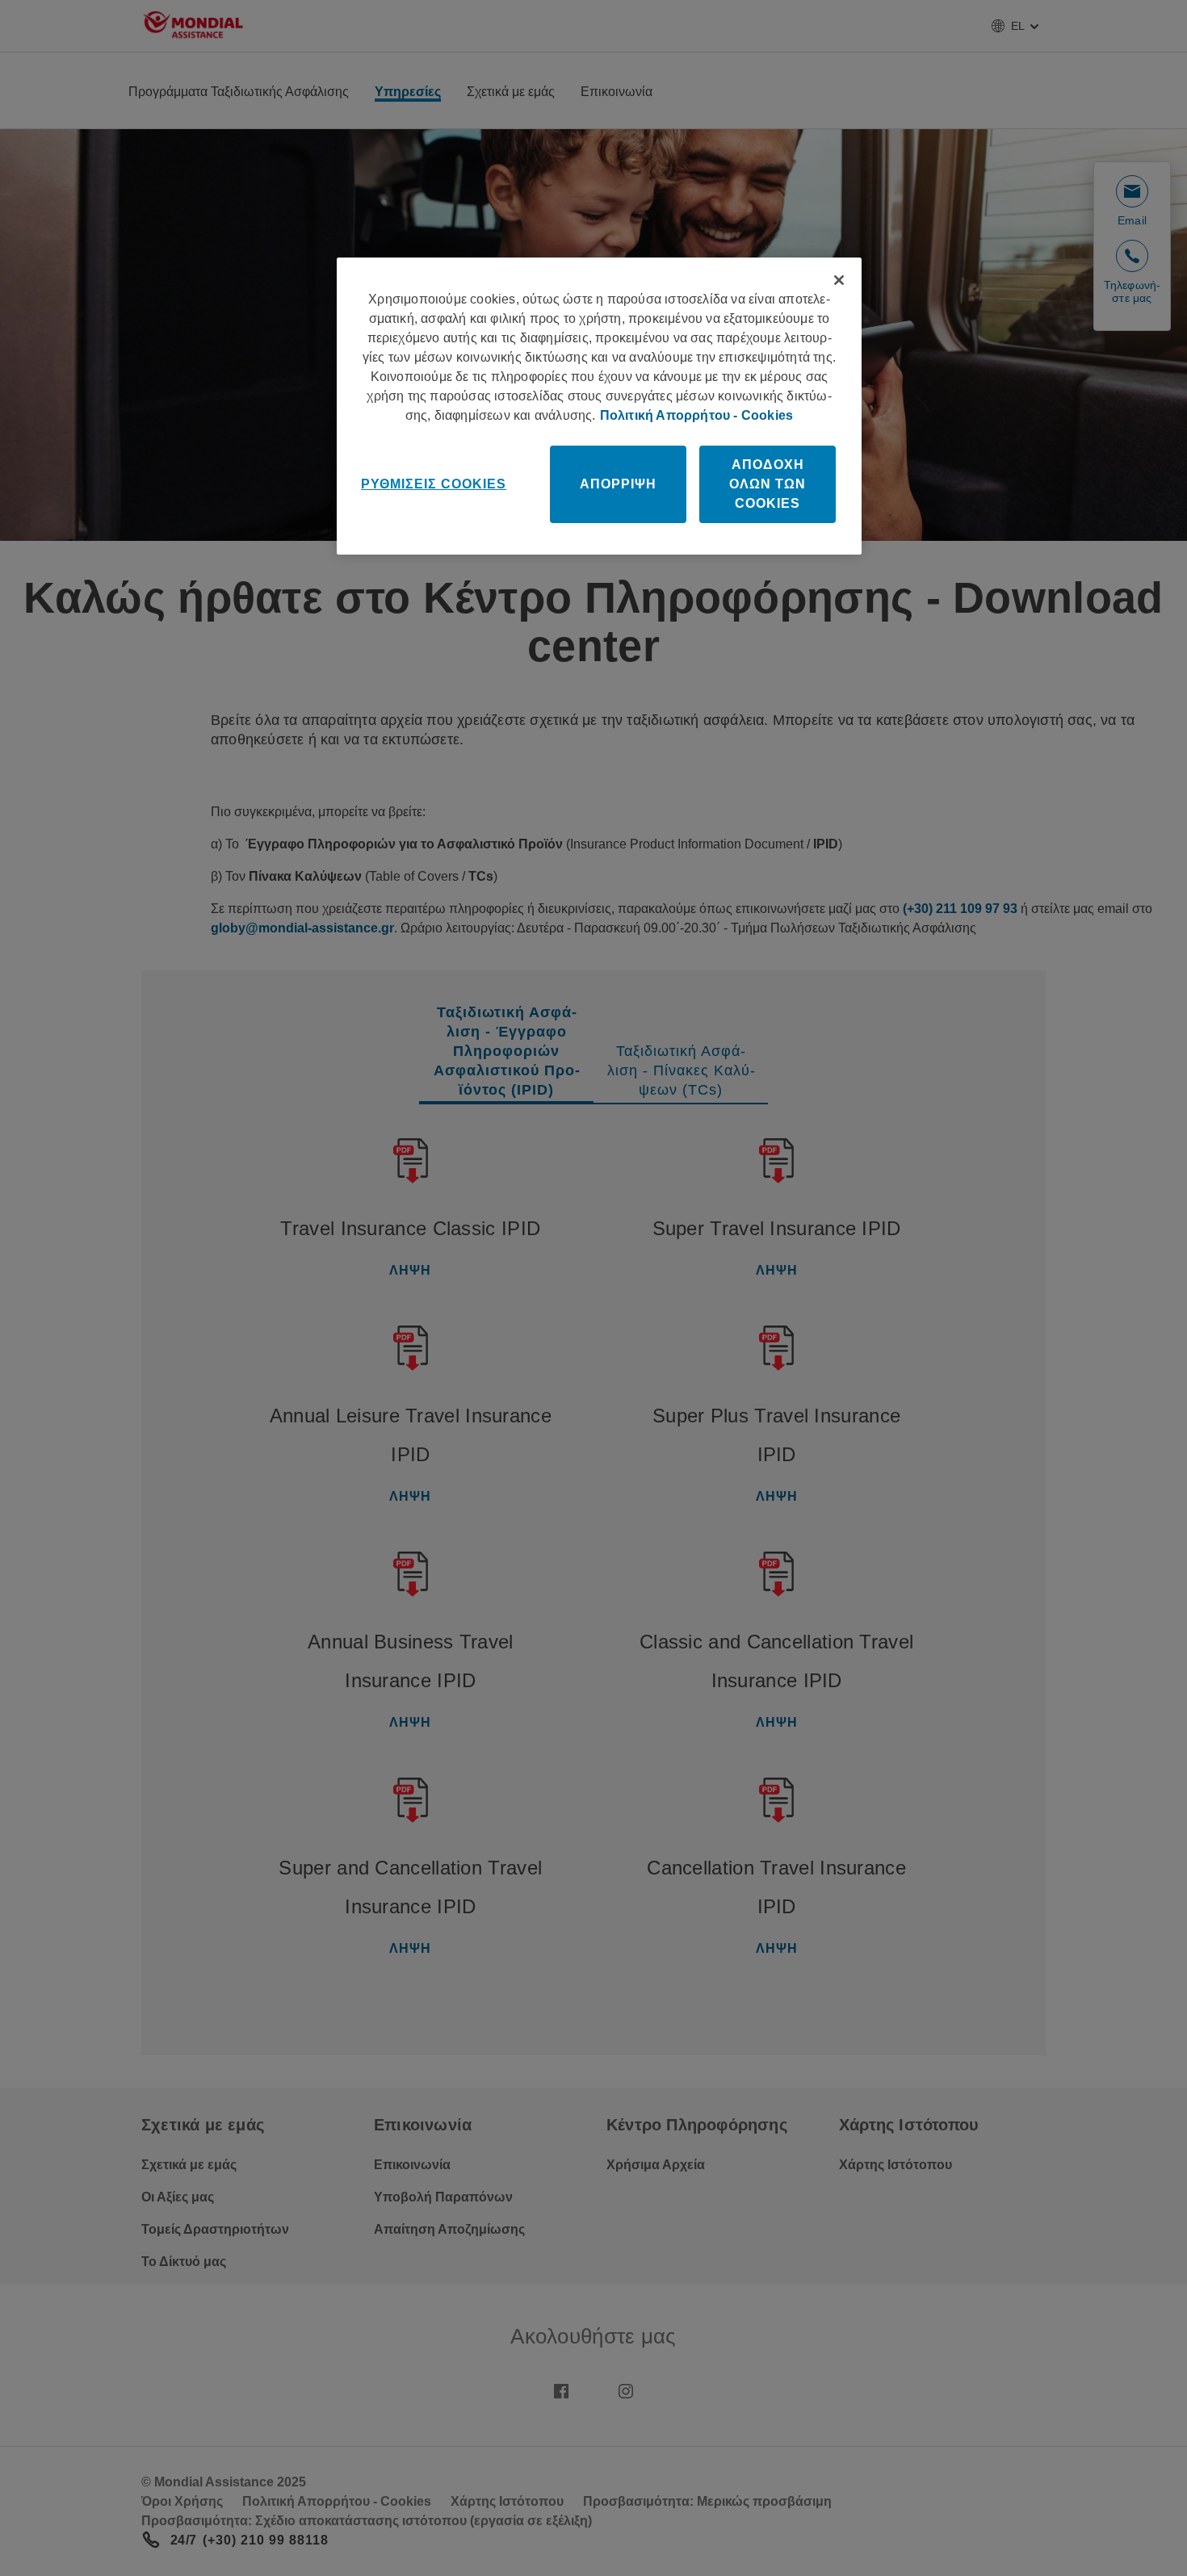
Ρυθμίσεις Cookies (434, 484)
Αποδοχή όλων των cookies (768, 484)
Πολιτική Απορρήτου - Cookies (697, 415)
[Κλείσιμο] (839, 280)
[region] (599, 406)
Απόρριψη (618, 484)
